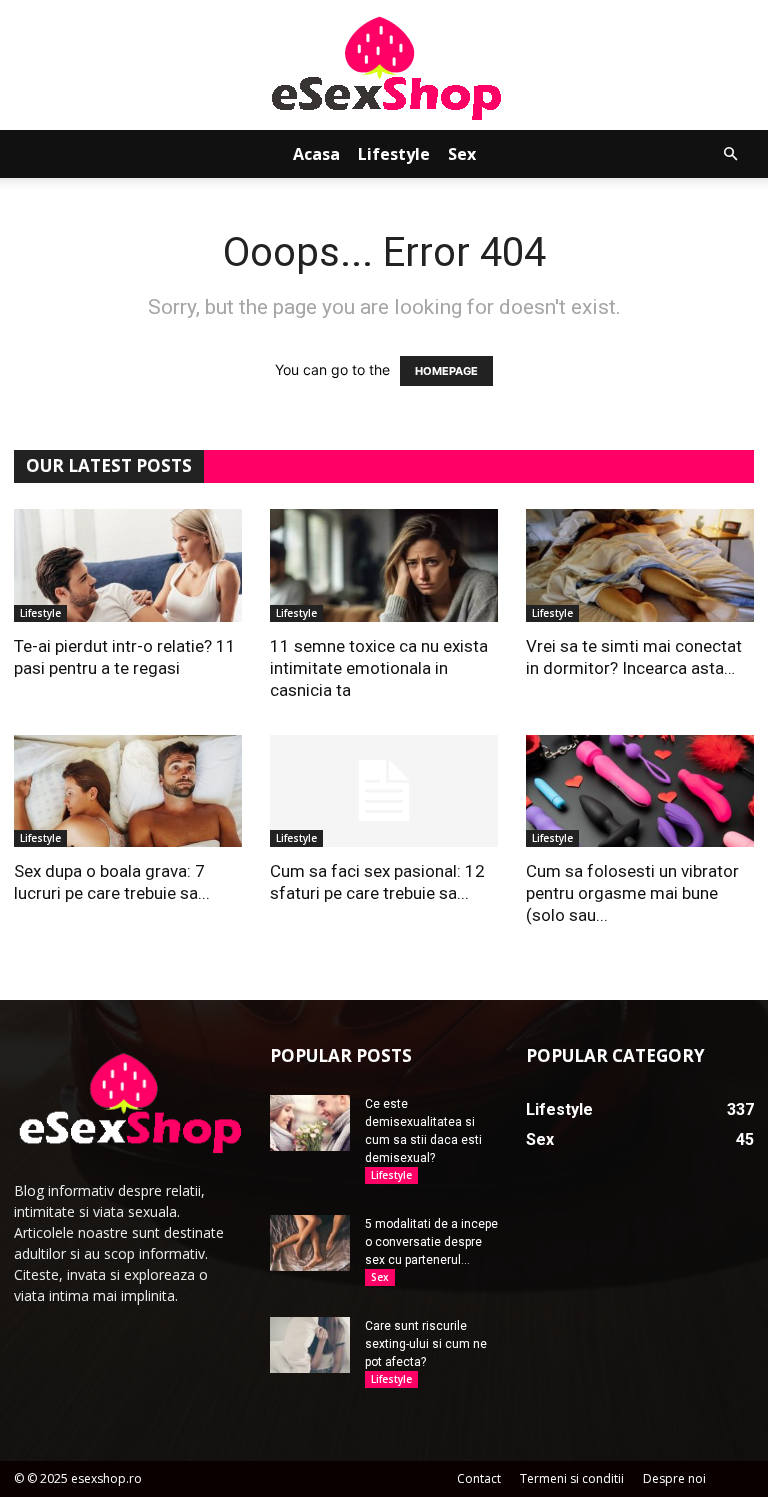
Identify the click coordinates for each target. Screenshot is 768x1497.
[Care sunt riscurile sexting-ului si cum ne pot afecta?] (310, 1345)
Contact (479, 1478)
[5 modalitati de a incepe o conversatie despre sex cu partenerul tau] (310, 1243)
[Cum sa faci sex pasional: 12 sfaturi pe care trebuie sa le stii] (384, 791)
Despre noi (674, 1478)
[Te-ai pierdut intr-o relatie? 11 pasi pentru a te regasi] (128, 565)
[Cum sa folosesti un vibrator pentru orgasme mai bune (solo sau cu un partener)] (640, 791)
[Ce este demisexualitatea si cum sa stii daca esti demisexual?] (310, 1123)
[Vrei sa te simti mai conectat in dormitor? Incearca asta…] (640, 565)
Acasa (316, 154)
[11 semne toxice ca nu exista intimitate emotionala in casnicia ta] (384, 565)
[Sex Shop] (384, 66)
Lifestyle (394, 154)
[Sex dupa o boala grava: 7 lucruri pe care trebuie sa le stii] (128, 791)
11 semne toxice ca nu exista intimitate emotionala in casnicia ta (379, 668)
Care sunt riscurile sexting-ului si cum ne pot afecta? (426, 1344)
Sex (462, 154)
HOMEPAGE (446, 371)
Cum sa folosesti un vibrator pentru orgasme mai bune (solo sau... (632, 893)
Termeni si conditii (572, 1478)
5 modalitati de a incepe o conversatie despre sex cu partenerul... (431, 1242)
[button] (730, 154)
